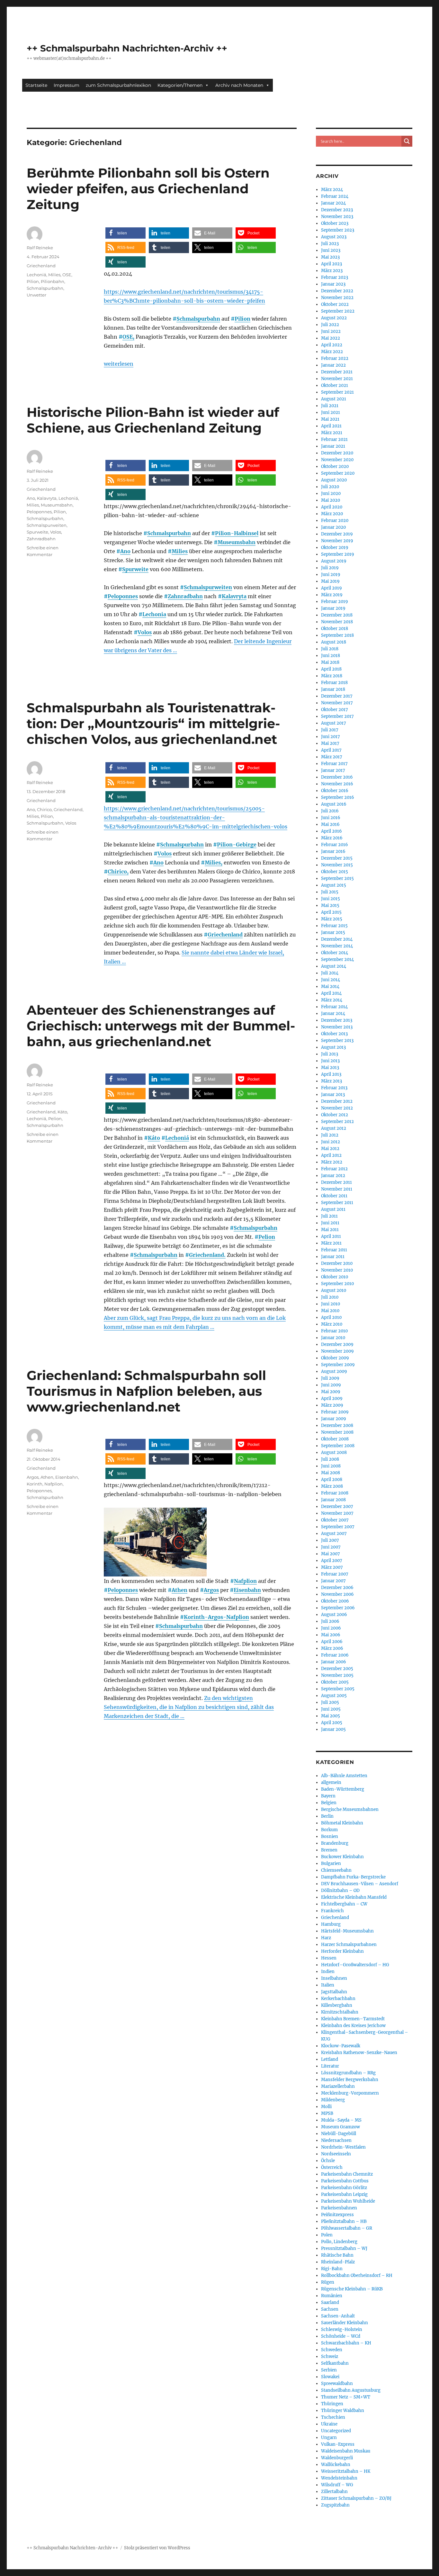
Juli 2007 (330, 1540)
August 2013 (333, 1047)
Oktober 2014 (335, 953)
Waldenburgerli (337, 2458)
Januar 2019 (333, 608)
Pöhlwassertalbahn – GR (347, 2228)
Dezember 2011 (336, 1182)
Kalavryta (234, 596)
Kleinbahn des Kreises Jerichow (353, 2026)
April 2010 (331, 1317)
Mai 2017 (330, 743)
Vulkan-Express (338, 2444)
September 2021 (337, 392)
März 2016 (332, 838)
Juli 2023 (330, 244)
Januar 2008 (333, 1500)
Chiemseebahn (336, 1870)
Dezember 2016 (337, 777)
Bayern (328, 1796)
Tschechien (333, 2417)
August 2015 (334, 885)
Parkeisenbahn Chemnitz (347, 2174)
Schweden (332, 2350)
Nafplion (245, 1581)
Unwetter (36, 295)
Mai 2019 (330, 581)
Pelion (267, 1237)
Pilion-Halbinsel (237, 533)
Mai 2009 (331, 1392)
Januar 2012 (333, 1176)
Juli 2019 (330, 568)
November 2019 (337, 541)
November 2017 (337, 703)
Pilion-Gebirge (237, 845)
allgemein (331, 1782)
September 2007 (338, 1527)
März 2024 (332, 190)
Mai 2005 (331, 1716)
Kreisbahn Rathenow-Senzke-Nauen (359, 2053)
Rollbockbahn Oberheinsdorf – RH (357, 2275)
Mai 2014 (330, 987)
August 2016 (334, 804)
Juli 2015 (330, 892)
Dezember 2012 (337, 1101)
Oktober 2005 (335, 1682)
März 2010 (332, 1324)
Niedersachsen (336, 2140)
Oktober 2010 (335, 1277)
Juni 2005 (331, 1709)
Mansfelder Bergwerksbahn (350, 2080)
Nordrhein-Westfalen (343, 2147)
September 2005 (338, 1689)
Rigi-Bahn (332, 2269)
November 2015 (337, 865)
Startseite (36, 85)
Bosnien (330, 1836)
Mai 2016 (330, 824)
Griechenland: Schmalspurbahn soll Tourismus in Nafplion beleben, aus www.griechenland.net (146, 1391)
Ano (125, 551)
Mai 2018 (330, 662)
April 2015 (331, 912)
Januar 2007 (333, 1581)
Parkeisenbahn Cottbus (345, 2181)
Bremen (329, 1850)
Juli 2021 (330, 406)
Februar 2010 (334, 1331)
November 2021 (337, 379)
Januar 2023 (333, 284)
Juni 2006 (331, 1628)
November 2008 (337, 1432)
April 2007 (332, 1561)
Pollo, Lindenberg (339, 2242)
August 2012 (334, 1128)
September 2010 (337, 1284)
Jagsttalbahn (334, 1992)
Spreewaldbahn (337, 2384)
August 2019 (334, 561)
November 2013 (337, 1027)
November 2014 (337, 946)
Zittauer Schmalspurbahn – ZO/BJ (356, 2498)
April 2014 (331, 993)
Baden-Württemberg (343, 1789)
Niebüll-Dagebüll (339, 2134)
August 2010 (334, 1290)
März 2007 (332, 1567)
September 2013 (337, 1041)
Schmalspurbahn (198, 319)
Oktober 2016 (335, 791)
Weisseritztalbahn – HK (346, 2471)
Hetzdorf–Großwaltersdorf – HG (355, 1965)
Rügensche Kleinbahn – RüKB (352, 2289)
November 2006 (337, 1594)
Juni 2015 (331, 899)
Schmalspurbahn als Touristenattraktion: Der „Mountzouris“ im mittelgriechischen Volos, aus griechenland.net (153, 723)
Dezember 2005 (337, 1669)
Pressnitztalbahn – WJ (344, 2248)
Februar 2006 (335, 1655)
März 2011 (331, 1243)
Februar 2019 (335, 602)
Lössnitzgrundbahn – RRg (348, 2073)
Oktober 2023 (335, 223)
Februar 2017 (334, 764)
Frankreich (332, 1911)
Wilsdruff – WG (337, 2485)
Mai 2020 (331, 500)
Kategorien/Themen (180, 85)
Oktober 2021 (335, 385)
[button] (125, 233)
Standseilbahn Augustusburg (351, 2390)
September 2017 (337, 716)
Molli (326, 2107)
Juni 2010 (331, 1304)
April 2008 (332, 1480)
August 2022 (334, 318)
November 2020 (337, 460)
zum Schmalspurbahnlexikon (118, 85)
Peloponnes (123, 596)
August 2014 (334, 966)
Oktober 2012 (335, 1115)
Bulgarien (331, 1863)
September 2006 (338, 1608)
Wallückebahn (336, 2465)
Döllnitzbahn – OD (340, 1891)
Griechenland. (207, 1255)
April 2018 (331, 669)
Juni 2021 (331, 412)
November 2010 (337, 1270)
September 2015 (337, 878)
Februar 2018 (334, 683)
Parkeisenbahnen (339, 2208)
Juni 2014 (331, 980)
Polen (327, 2235)
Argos (211, 1590)
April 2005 (332, 1723)
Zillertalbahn (334, 2492)
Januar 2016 (333, 851)
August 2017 (334, 723)
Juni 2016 (331, 818)
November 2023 (337, 217)
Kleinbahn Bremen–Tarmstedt (353, 2019)
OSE (67, 275)
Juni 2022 (331, 331)
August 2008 (334, 1452)
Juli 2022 (330, 325)
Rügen (328, 2282)
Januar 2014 (333, 1014)
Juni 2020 (331, 493)
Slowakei (330, 2377)
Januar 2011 (333, 1257)
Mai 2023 (330, 257)
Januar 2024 (333, 203)
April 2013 (331, 1074)
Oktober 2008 (335, 1439)
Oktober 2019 (335, 548)
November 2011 (337, 1189)
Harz (326, 1938)
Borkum (329, 1830)
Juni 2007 (331, 1547)
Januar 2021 (333, 446)
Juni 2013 (330, 1061)
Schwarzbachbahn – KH (346, 2343)
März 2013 (331, 1081)
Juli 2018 (330, 649)
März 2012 (332, 1162)
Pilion (242, 319)
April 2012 (331, 1155)
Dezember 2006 (337, 1588)
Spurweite (135, 569)
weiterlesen (119, 364)
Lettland (330, 2059)
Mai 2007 (331, 1554)
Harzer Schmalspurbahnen (349, 1945)
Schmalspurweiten (208, 587)
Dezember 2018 (337, 615)
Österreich (332, 2167)
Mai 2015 (330, 905)
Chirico (44, 809)
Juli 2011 (329, 1216)
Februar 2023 (335, 277)
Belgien (329, 1803)
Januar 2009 (334, 1419)
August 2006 (334, 1615)
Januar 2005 (333, 1729)
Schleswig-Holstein (342, 2329)
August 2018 (334, 642)
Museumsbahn (237, 542)
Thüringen (332, 2404)
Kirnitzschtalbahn (340, 2012)
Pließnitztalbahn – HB (344, 2221)
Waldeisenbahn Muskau (346, 2451)
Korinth (35, 1484)
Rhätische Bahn (337, 2255)
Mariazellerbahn (338, 2086)
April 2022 (332, 345)
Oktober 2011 (334, 1196)
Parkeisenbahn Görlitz (344, 2188)
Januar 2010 (333, 1338)
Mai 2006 (331, 1635)
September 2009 (338, 1365)
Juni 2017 (331, 737)
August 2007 (334, 1534)
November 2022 (337, 298)
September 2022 (338, 311)
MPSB (327, 2113)
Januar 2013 (333, 1095)
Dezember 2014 (337, 939)
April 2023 (331, 264)
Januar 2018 (333, 689)
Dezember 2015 (337, 858)
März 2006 (332, 1648)
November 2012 (337, 1108)
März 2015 (332, 919)
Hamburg (331, 1924)
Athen (179, 1590)
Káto (154, 1138)
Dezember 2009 (337, 1344)
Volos (145, 632)
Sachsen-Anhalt (338, 2316)
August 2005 (334, 1696)
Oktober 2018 (335, 629)
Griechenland (41, 266)
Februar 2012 (334, 1169)
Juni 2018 (331, 656)
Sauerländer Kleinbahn (345, 2323)
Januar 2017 (333, 770)
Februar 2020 (335, 521)
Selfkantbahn (335, 2363)
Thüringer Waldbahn (343, 2411)
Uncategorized (336, 2431)
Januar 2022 (333, 365)
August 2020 (334, 480)
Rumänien (332, 2296)
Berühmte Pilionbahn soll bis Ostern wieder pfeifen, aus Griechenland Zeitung (148, 189)
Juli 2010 (330, 1297)
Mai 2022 (331, 338)
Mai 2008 (331, 1473)
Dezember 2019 (337, 534)
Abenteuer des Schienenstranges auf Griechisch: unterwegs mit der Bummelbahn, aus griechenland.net (161, 1026)
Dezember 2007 (337, 1507)
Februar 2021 (334, 439)
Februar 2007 (335, 1574)
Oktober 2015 (335, 872)
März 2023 (332, 271)
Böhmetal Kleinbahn (342, 1823)
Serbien (329, 2370)
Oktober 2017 (335, 710)
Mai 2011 (330, 1230)
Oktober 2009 (335, 1358)
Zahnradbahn (185, 596)
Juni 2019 (331, 575)
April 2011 (331, 1236)
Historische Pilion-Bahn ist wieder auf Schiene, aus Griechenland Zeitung (153, 420)
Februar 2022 (335, 358)
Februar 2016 (335, 845)
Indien (328, 1972)
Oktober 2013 (334, 1034)
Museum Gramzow (340, 2127)
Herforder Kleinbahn (342, 1951)
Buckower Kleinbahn (342, 1857)
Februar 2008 (335, 1493)
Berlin (327, 1816)
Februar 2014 (334, 1007)
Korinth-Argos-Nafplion (216, 1617)
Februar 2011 (334, 1250)
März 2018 (332, 676)
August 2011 (333, 1209)
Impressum (67, 85)
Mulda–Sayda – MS (341, 2120)
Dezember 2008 (337, 1425)
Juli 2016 (330, 811)
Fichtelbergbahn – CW (344, 1904)
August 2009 (334, 1371)
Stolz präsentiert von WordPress (157, 2548)
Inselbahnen (334, 1978)
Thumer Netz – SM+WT (346, 2397)
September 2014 (337, 959)
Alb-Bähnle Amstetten (344, 1776)
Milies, (214, 863)
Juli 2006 (330, 1621)
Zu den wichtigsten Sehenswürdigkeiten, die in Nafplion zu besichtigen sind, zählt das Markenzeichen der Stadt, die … (189, 1707)
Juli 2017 (330, 730)
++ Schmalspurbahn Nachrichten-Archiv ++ (127, 48)
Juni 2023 (331, 250)
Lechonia (154, 614)
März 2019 (332, 595)
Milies (54, 275)
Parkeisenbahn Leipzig (344, 2194)
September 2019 (338, 554)
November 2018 (337, 622)
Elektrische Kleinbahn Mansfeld (354, 1897)
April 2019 (331, 588)
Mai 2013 (330, 1068)
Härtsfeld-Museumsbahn (347, 1931)
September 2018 (337, 635)
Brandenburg (335, 1843)
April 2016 (331, 831)
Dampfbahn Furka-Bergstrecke (353, 1877)
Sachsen (330, 2309)
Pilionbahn (53, 281)
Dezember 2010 (337, 1263)
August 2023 (334, 237)
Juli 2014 (330, 973)
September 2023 (338, 230)
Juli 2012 (330, 1135)
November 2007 (337, 1513)
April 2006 (332, 1642)
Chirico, (118, 872)
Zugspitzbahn (335, 2505)
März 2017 (332, 757)
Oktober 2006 (335, 1601)
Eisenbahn (247, 1590)
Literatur (330, 2066)
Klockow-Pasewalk (341, 2046)
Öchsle (328, 2161)
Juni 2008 (331, 1466)
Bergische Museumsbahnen (350, 1809)
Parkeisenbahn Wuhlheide (348, 2201)
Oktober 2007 (335, 1520)
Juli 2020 (330, 487)
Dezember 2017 (337, 696)
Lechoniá (36, 275)
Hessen (329, 1958)
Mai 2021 (330, 419)
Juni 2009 (331, 1385)
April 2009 (332, 1398)
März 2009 (332, 1405)
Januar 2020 (333, 527)
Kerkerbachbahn (338, 1999)
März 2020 (332, 514)
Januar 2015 (333, 932)
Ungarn (329, 2438)
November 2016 (337, 784)
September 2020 (338, 473)
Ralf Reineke (40, 248)
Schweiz (330, 2357)
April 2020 (332, 507)
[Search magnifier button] (407, 141)
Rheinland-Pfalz (338, 2262)
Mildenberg (333, 2100)
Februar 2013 (334, 1088)
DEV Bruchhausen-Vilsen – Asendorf (360, 1884)
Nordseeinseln (336, 2154)
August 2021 (334, 399)
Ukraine (329, 2424)
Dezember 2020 (337, 453)
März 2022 (332, 352)
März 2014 (332, 1000)
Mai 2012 (330, 1149)
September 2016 (338, 797)
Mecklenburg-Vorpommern (350, 2093)
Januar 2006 (334, 1662)
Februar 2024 (335, 196)
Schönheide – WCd (341, 2336)
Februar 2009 (335, 1412)
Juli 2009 (330, 1378)
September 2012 (337, 1122)
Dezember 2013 (337, 1020)
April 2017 (331, 750)
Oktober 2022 (335, 304)
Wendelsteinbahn (339, 2478)
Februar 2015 (334, 926)
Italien (328, 1985)
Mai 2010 (330, 1311)
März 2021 (332, 433)
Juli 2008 (330, 1459)
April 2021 (331, 426)
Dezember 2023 (337, 210)
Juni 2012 (331, 1142)
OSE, (128, 337)
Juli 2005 (330, 1702)
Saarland (330, 2302)
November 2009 (337, 1351)
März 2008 (332, 1486)
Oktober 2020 (335, 466)
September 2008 (338, 1446)
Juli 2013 (330, 1054)
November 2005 (337, 1675)
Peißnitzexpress (337, 2215)
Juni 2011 (330, 1223)
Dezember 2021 (337, 372)
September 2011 (337, 1203)
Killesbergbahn (337, 2005)
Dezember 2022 (337, 291)
